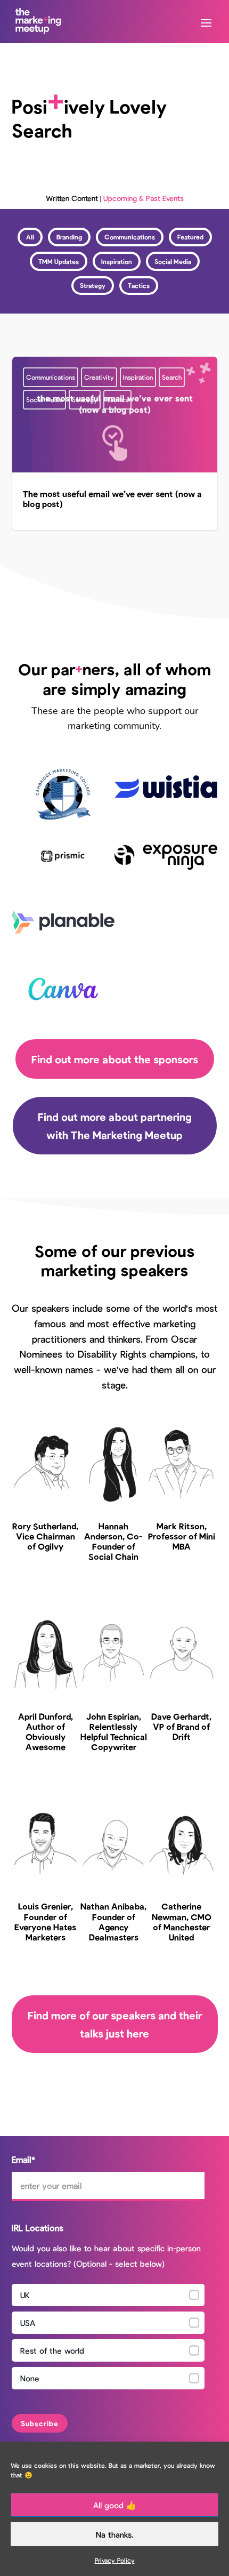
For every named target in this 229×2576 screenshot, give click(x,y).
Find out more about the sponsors (115, 1059)
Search (172, 377)
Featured (190, 237)
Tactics (139, 285)
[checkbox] (108, 2339)
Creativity (99, 377)
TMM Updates (59, 261)
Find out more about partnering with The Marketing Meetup (115, 1126)
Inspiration (117, 261)
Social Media (173, 261)
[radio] (108, 2295)
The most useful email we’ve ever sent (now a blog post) (115, 443)
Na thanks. (114, 2534)
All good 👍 (115, 2505)
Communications (130, 237)
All (30, 237)
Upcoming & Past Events (144, 198)
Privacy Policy (115, 2560)
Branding (69, 237)
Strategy (93, 285)
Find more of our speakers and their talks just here (115, 2024)
